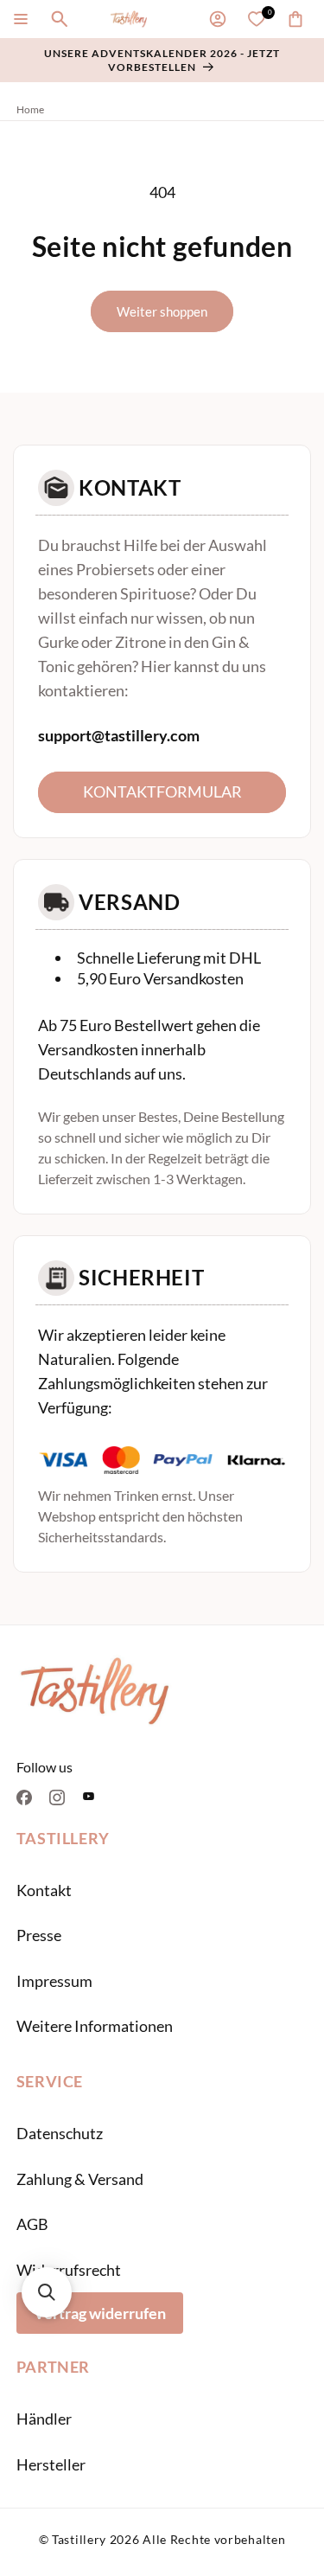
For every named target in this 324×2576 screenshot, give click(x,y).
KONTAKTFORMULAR (162, 791)
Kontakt (44, 1890)
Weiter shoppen (162, 311)
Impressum (54, 1981)
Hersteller (51, 2464)
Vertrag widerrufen (100, 2313)
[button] (21, 19)
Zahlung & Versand (80, 2179)
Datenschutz (60, 2133)
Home (30, 109)
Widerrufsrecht (69, 2270)
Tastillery (79, 2539)
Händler (44, 2419)
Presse (39, 1935)
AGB (32, 2224)
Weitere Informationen (95, 2026)
